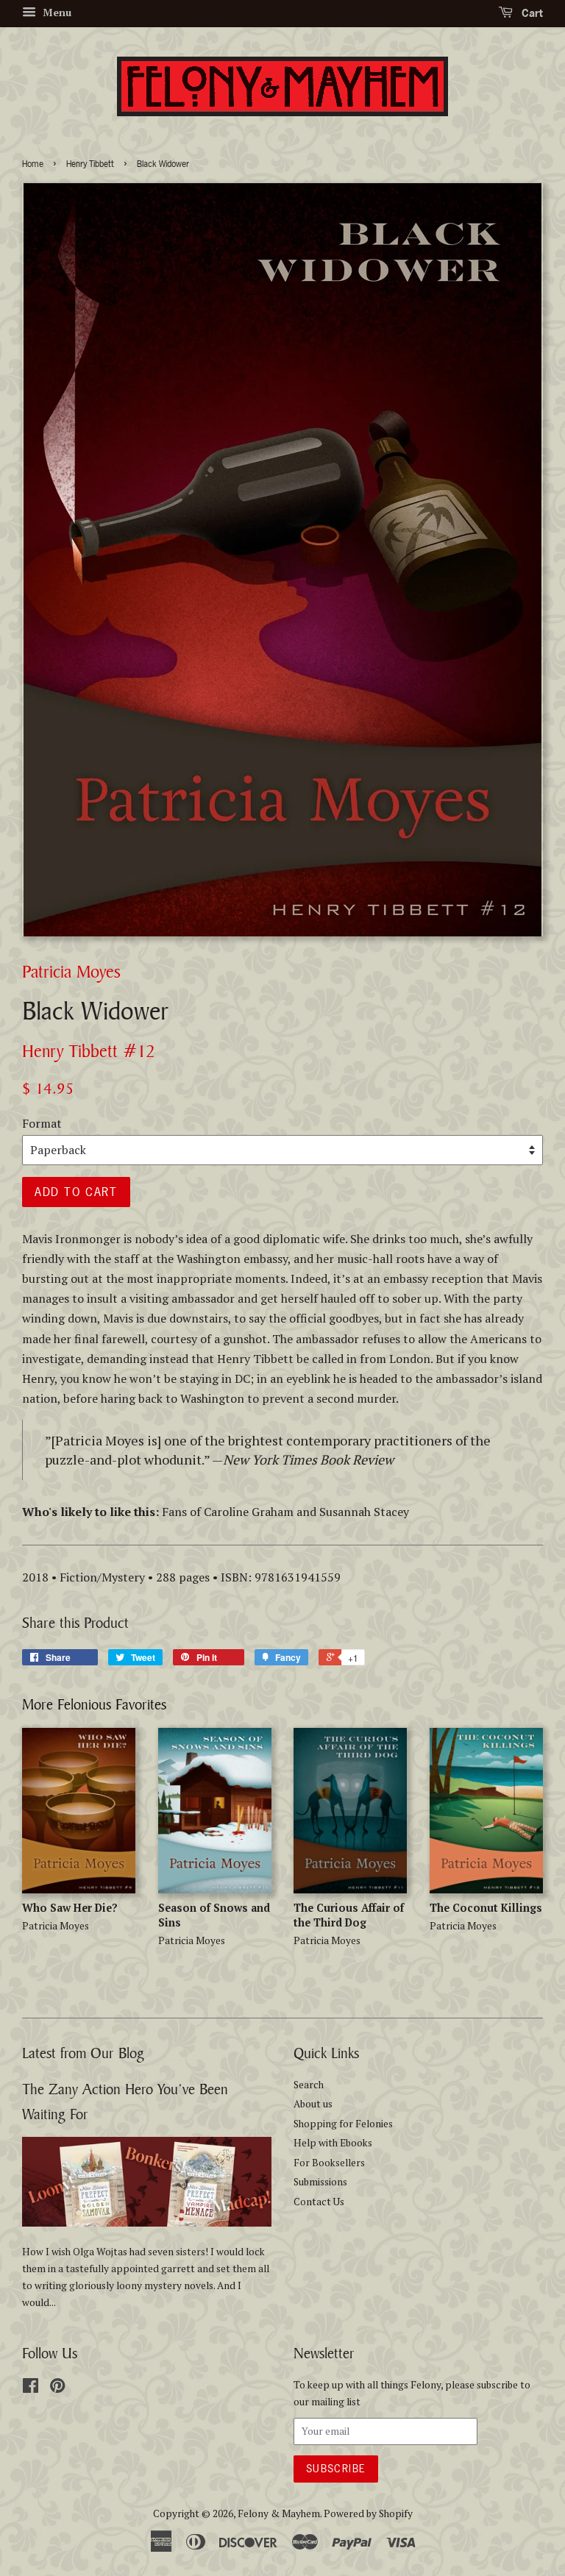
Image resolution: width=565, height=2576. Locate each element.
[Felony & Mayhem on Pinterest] (57, 2388)
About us (313, 2104)
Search (309, 2085)
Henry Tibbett (90, 164)
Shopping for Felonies (343, 2124)
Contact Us (319, 2202)
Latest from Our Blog (83, 2053)
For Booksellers (329, 2163)
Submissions (320, 2182)
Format (42, 1123)
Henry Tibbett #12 (89, 1051)
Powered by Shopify (368, 2513)
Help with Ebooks (333, 2143)
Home (33, 164)
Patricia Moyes (71, 971)
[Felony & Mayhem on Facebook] (31, 2388)
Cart (531, 13)
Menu (56, 12)
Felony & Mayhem (279, 2513)
